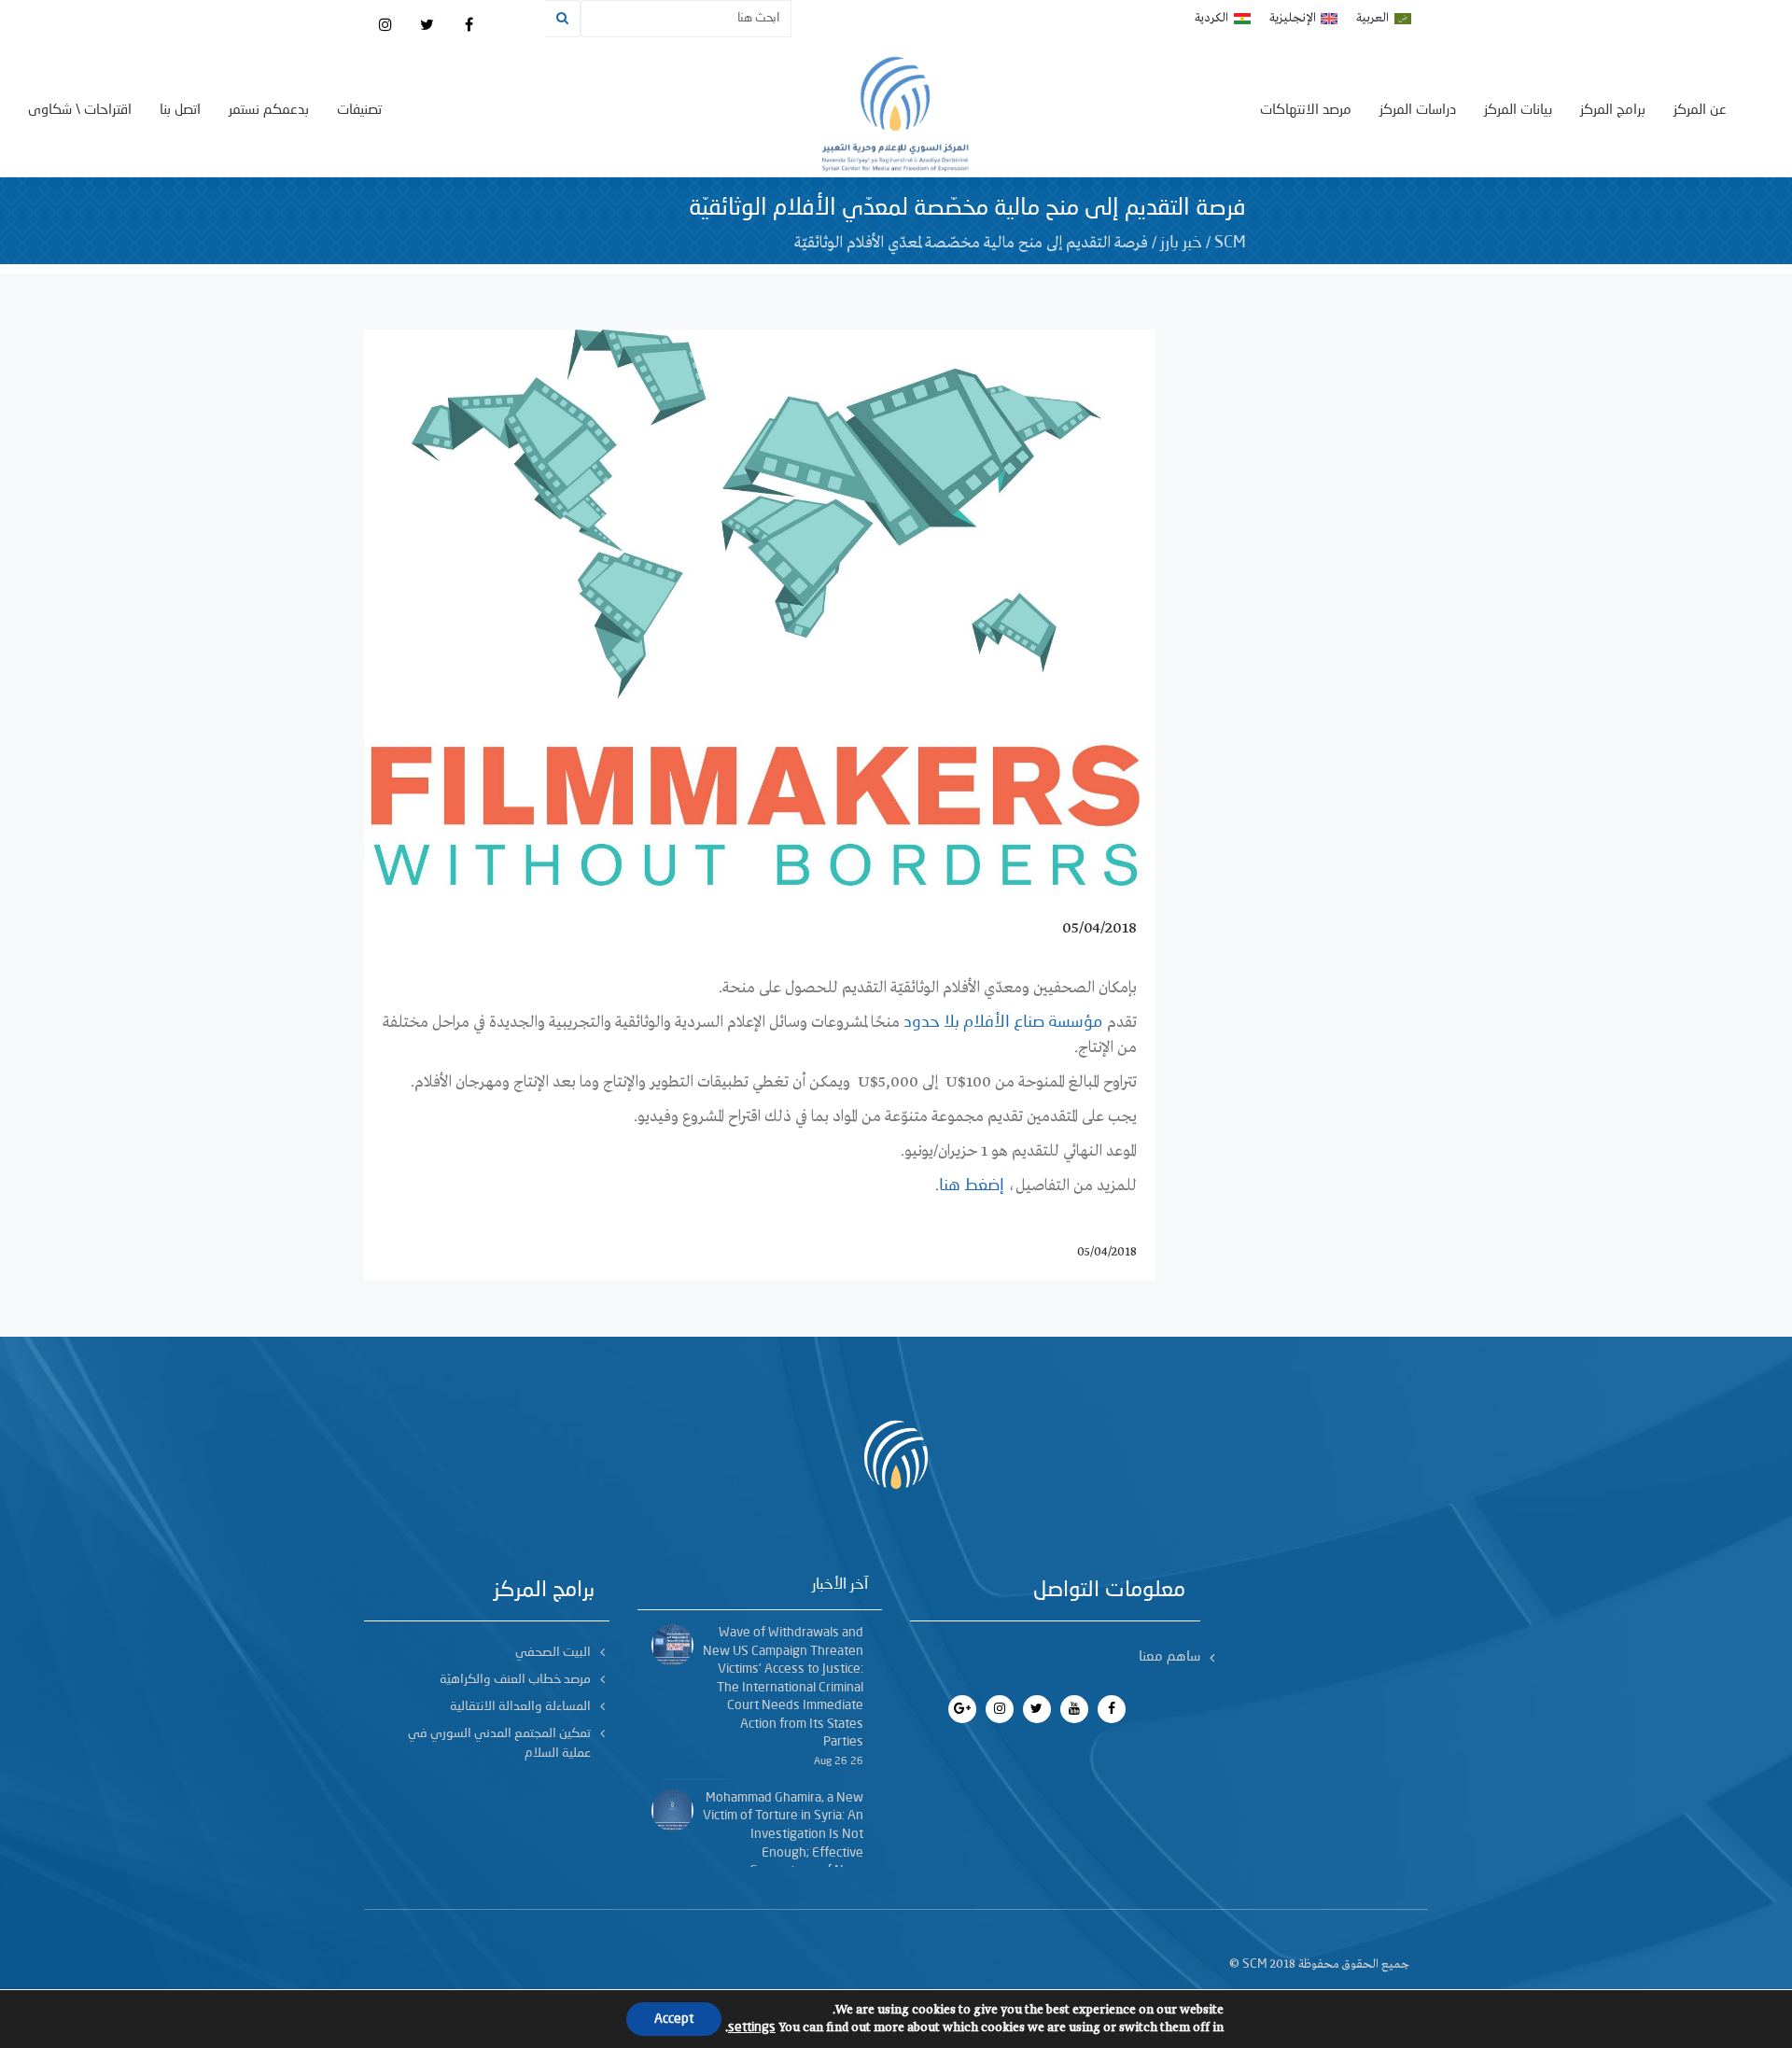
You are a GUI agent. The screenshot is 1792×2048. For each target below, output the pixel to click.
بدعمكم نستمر (269, 111)
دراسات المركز (1418, 111)
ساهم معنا (1169, 1657)
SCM (1230, 243)
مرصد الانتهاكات (1306, 111)
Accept (674, 2019)
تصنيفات (359, 111)
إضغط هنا (972, 1185)
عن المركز (1700, 111)
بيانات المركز (1518, 111)
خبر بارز (1181, 243)
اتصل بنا (180, 111)
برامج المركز (1613, 111)
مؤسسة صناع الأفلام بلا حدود (1005, 1022)
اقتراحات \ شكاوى (80, 111)
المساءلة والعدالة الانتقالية (520, 1706)
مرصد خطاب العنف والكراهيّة (515, 1679)
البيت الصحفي (553, 1652)
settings (752, 2027)
